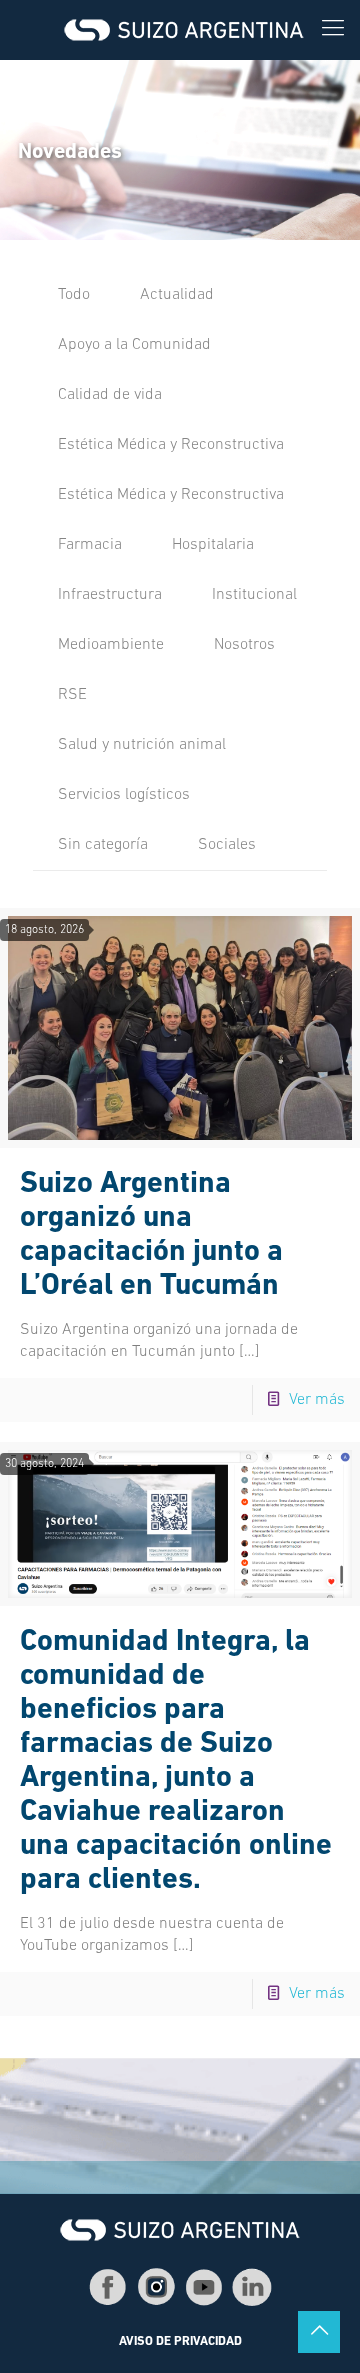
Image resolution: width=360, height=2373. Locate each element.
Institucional (254, 595)
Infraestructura (110, 595)
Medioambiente (111, 645)
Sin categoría (103, 845)
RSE (72, 695)
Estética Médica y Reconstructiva (171, 445)
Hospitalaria (213, 545)
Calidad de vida (110, 395)
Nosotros (244, 645)
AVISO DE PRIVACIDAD (180, 2342)
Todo (74, 295)
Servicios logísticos (124, 795)
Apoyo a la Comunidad (134, 345)
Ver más (317, 1400)
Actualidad (177, 295)
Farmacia (90, 545)
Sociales (227, 845)
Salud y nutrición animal (142, 745)
